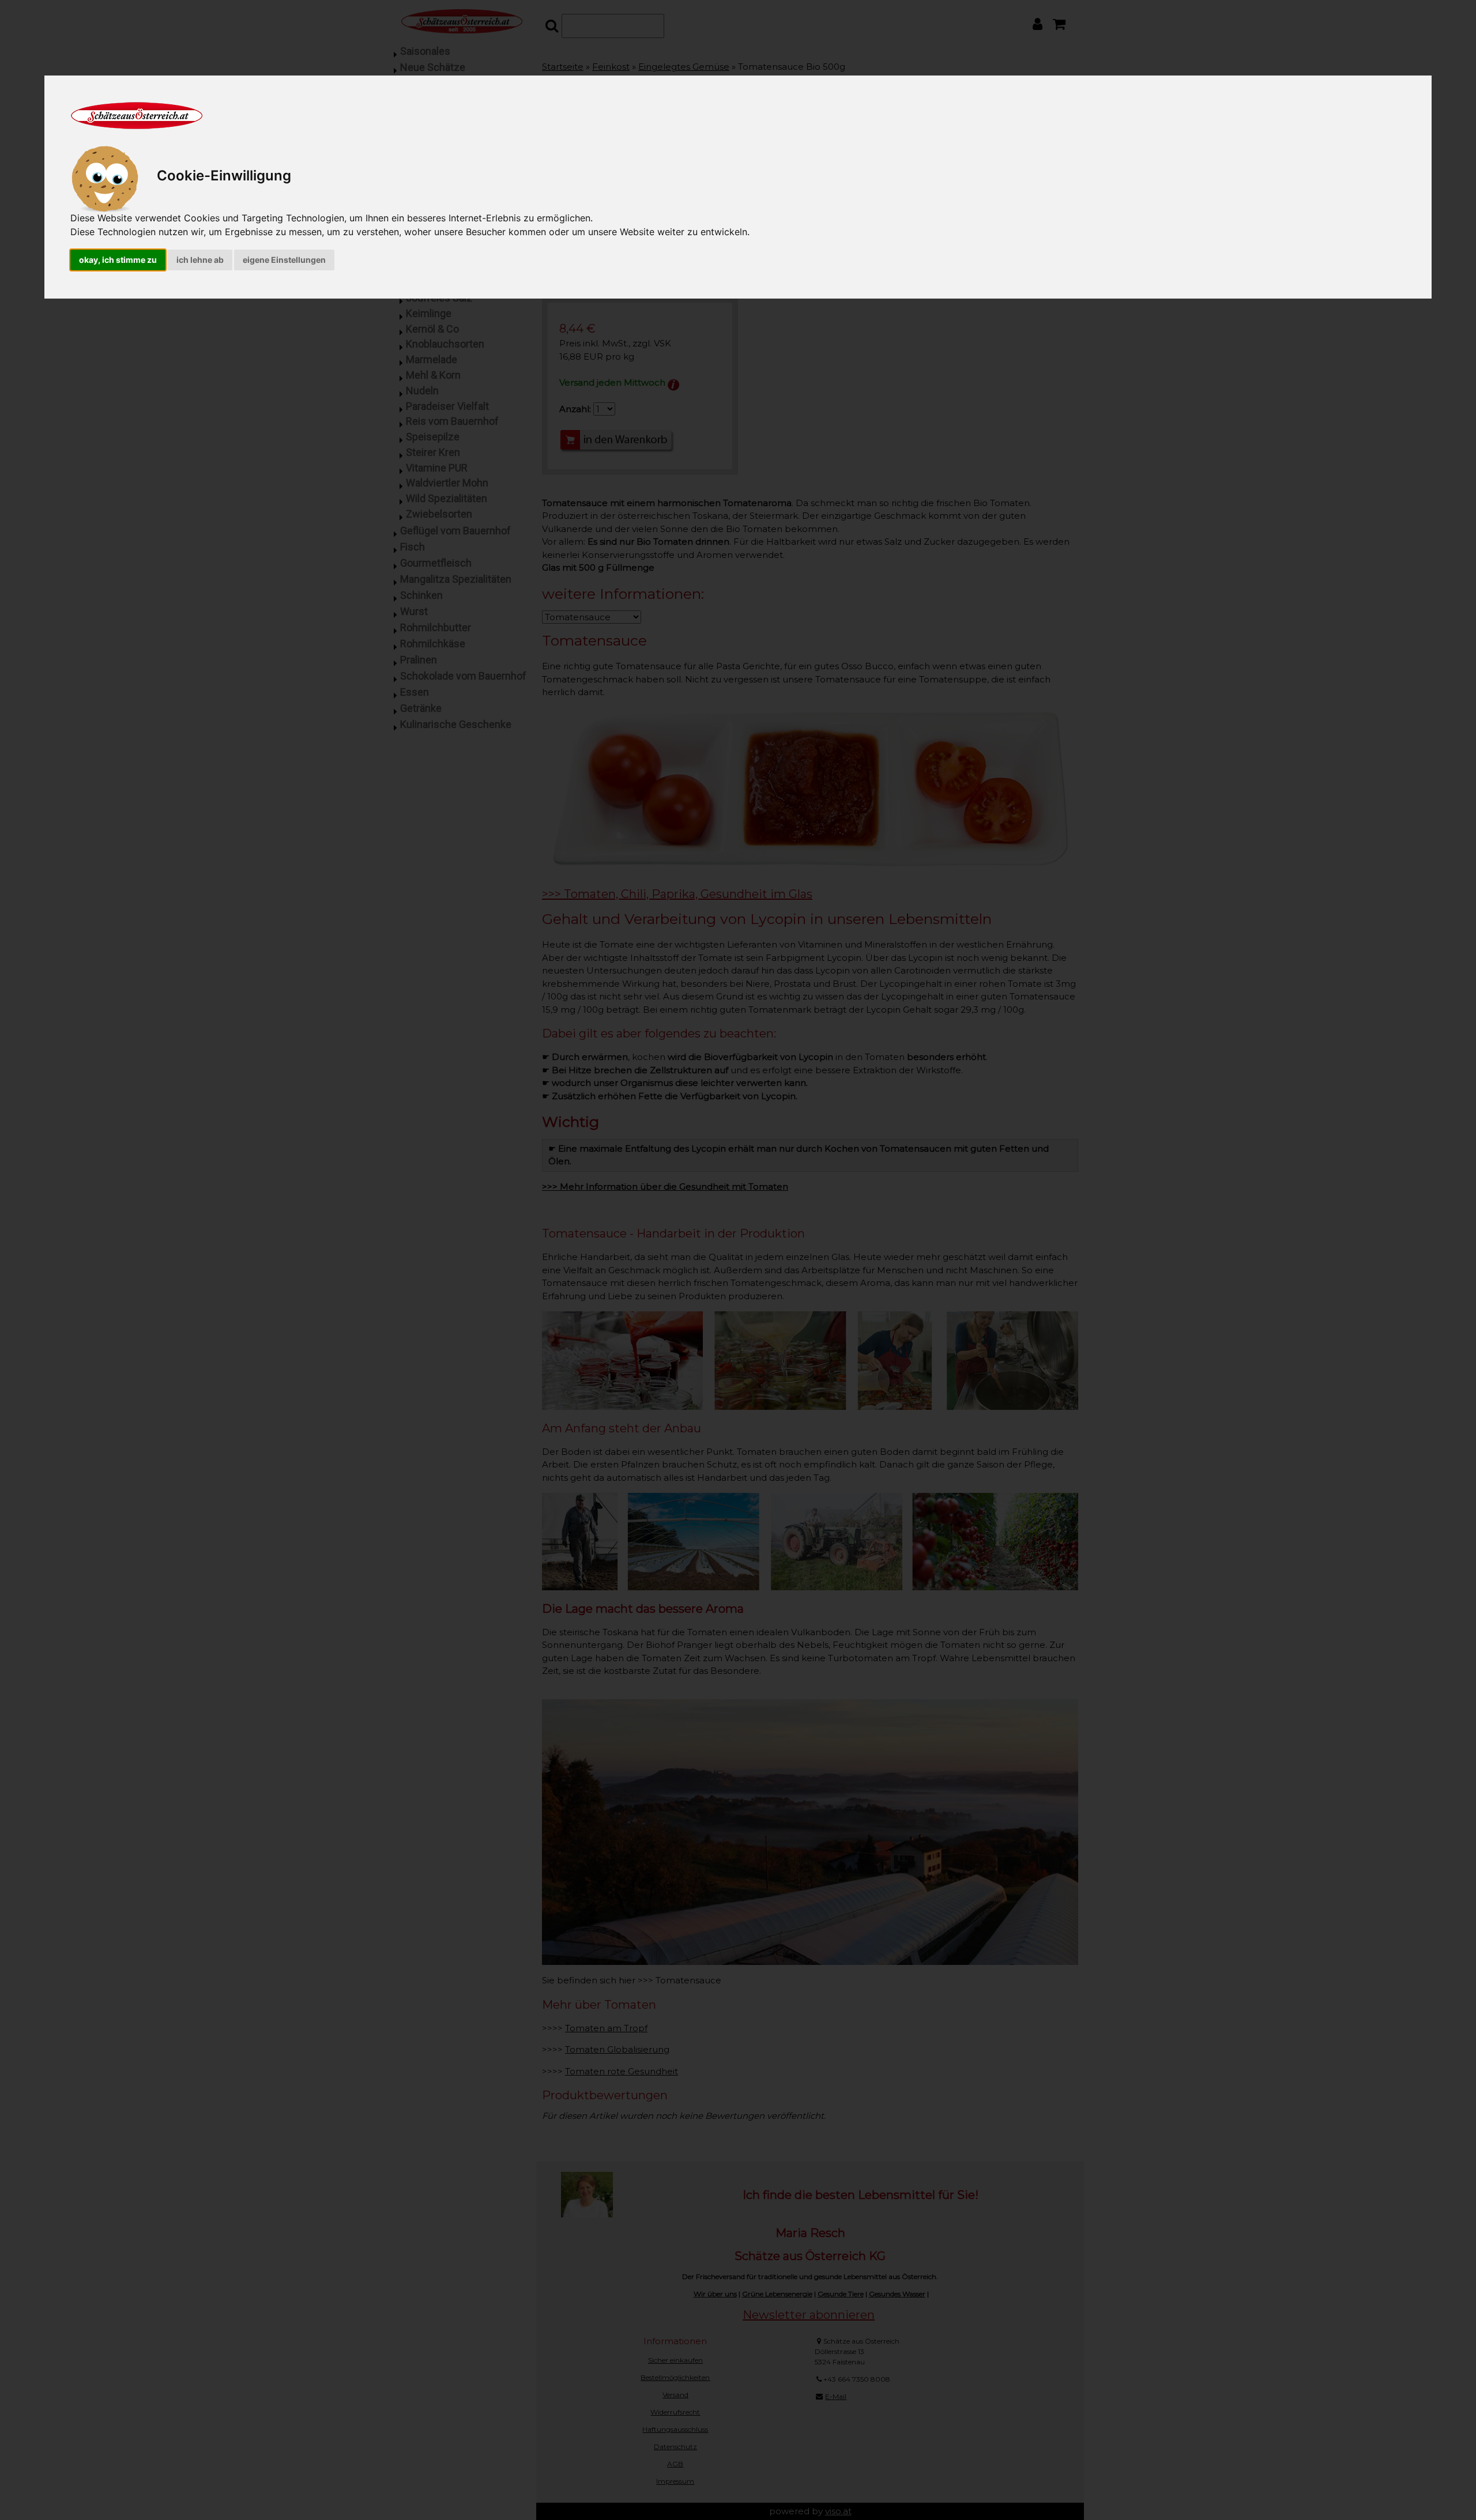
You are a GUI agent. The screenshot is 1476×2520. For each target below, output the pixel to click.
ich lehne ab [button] (200, 260)
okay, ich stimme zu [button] (118, 260)
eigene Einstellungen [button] (284, 260)
